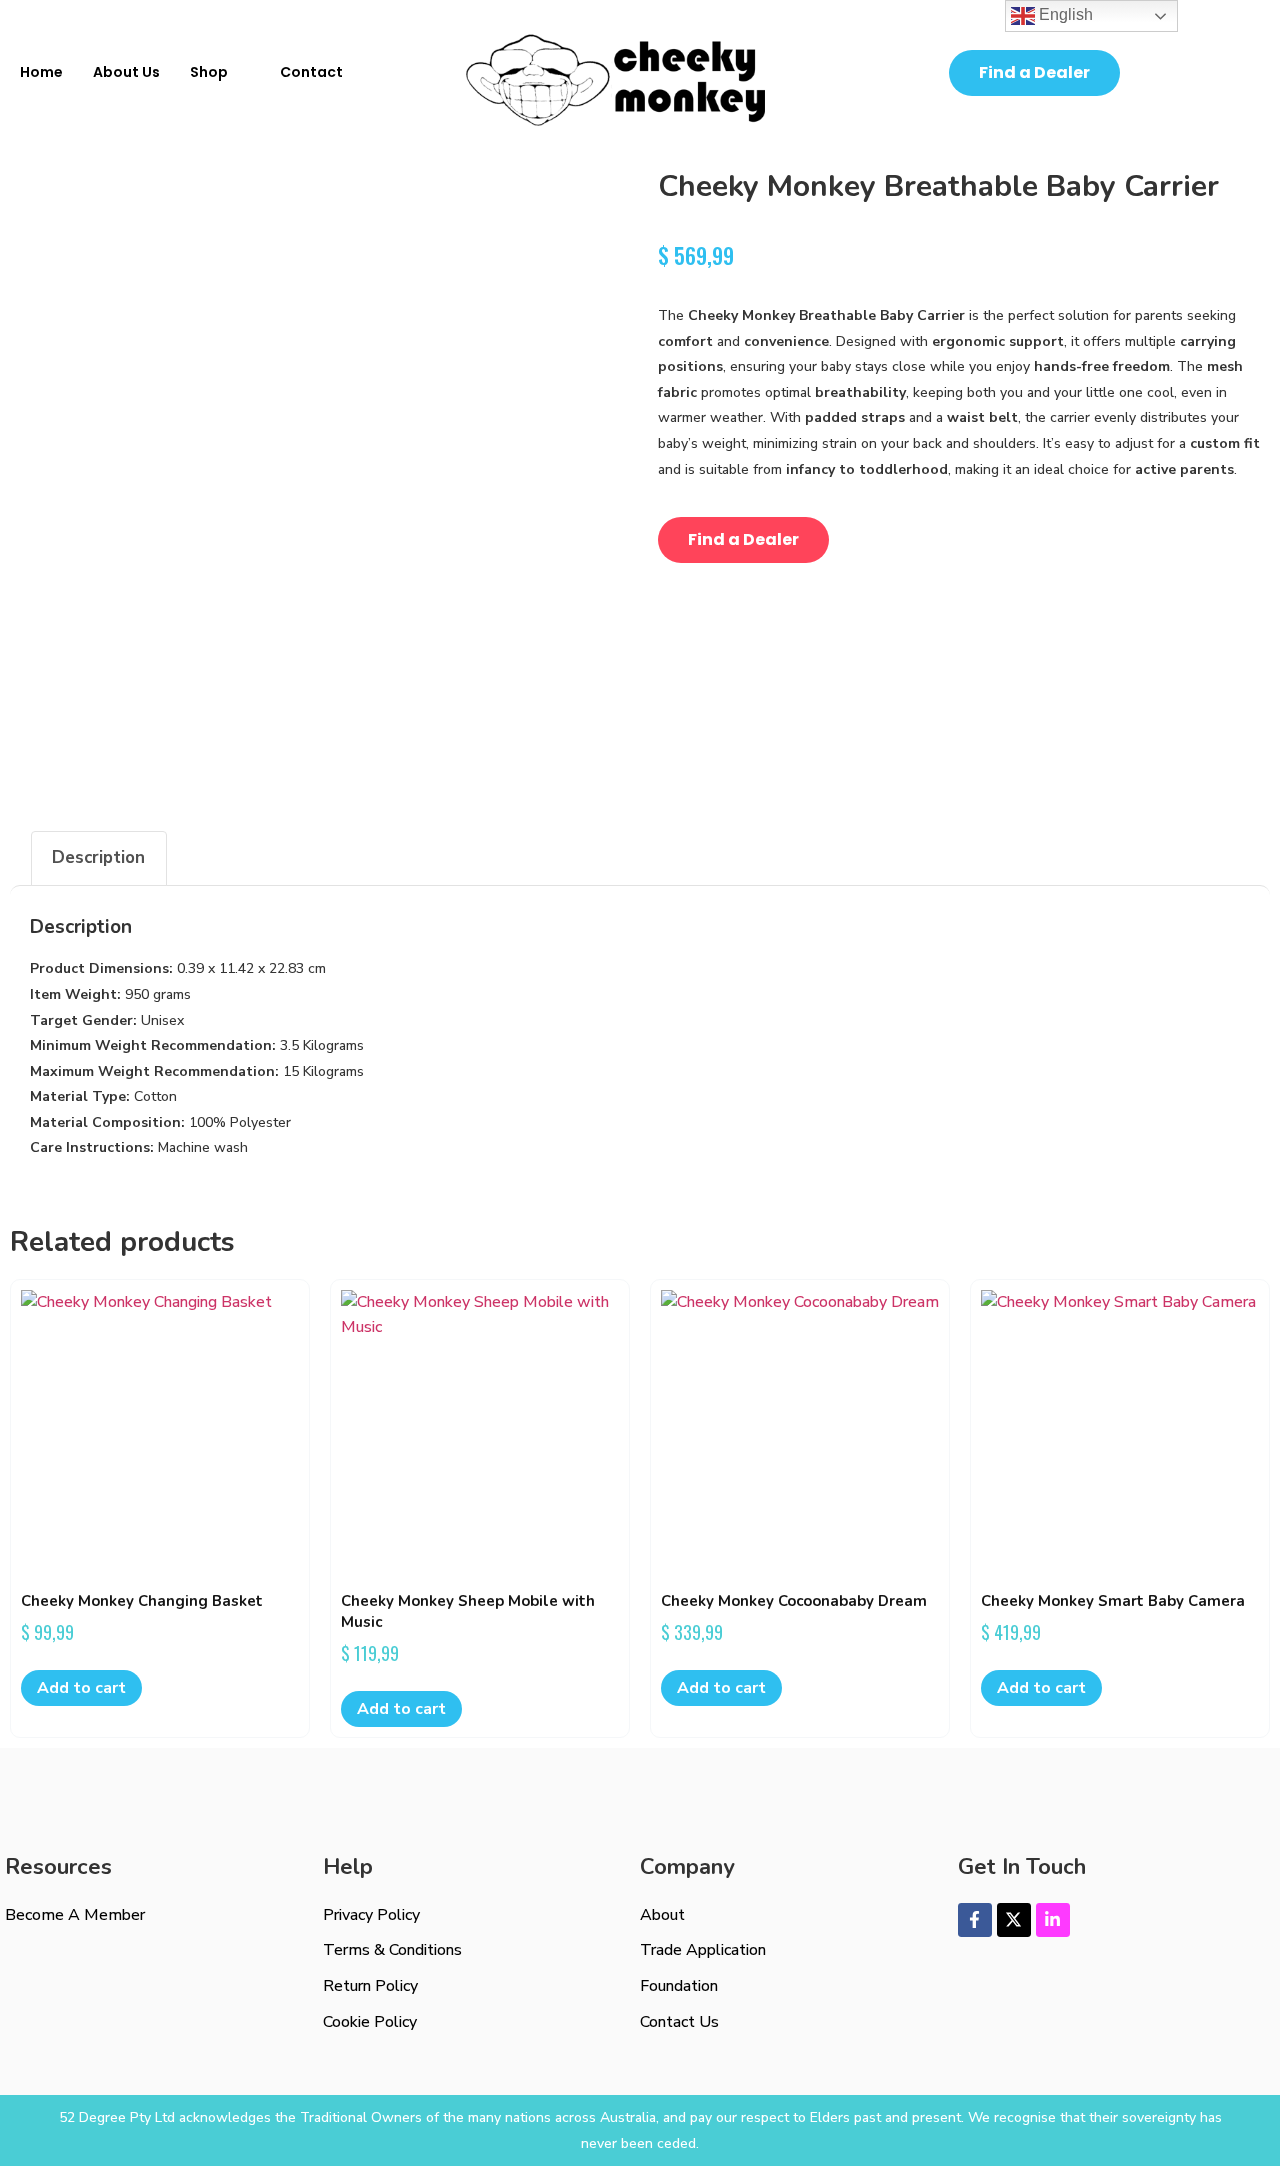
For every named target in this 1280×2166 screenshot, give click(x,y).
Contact (311, 72)
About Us (126, 72)
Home (41, 72)
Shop (209, 72)
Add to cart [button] (81, 1688)
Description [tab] (98, 857)
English (1064, 14)
